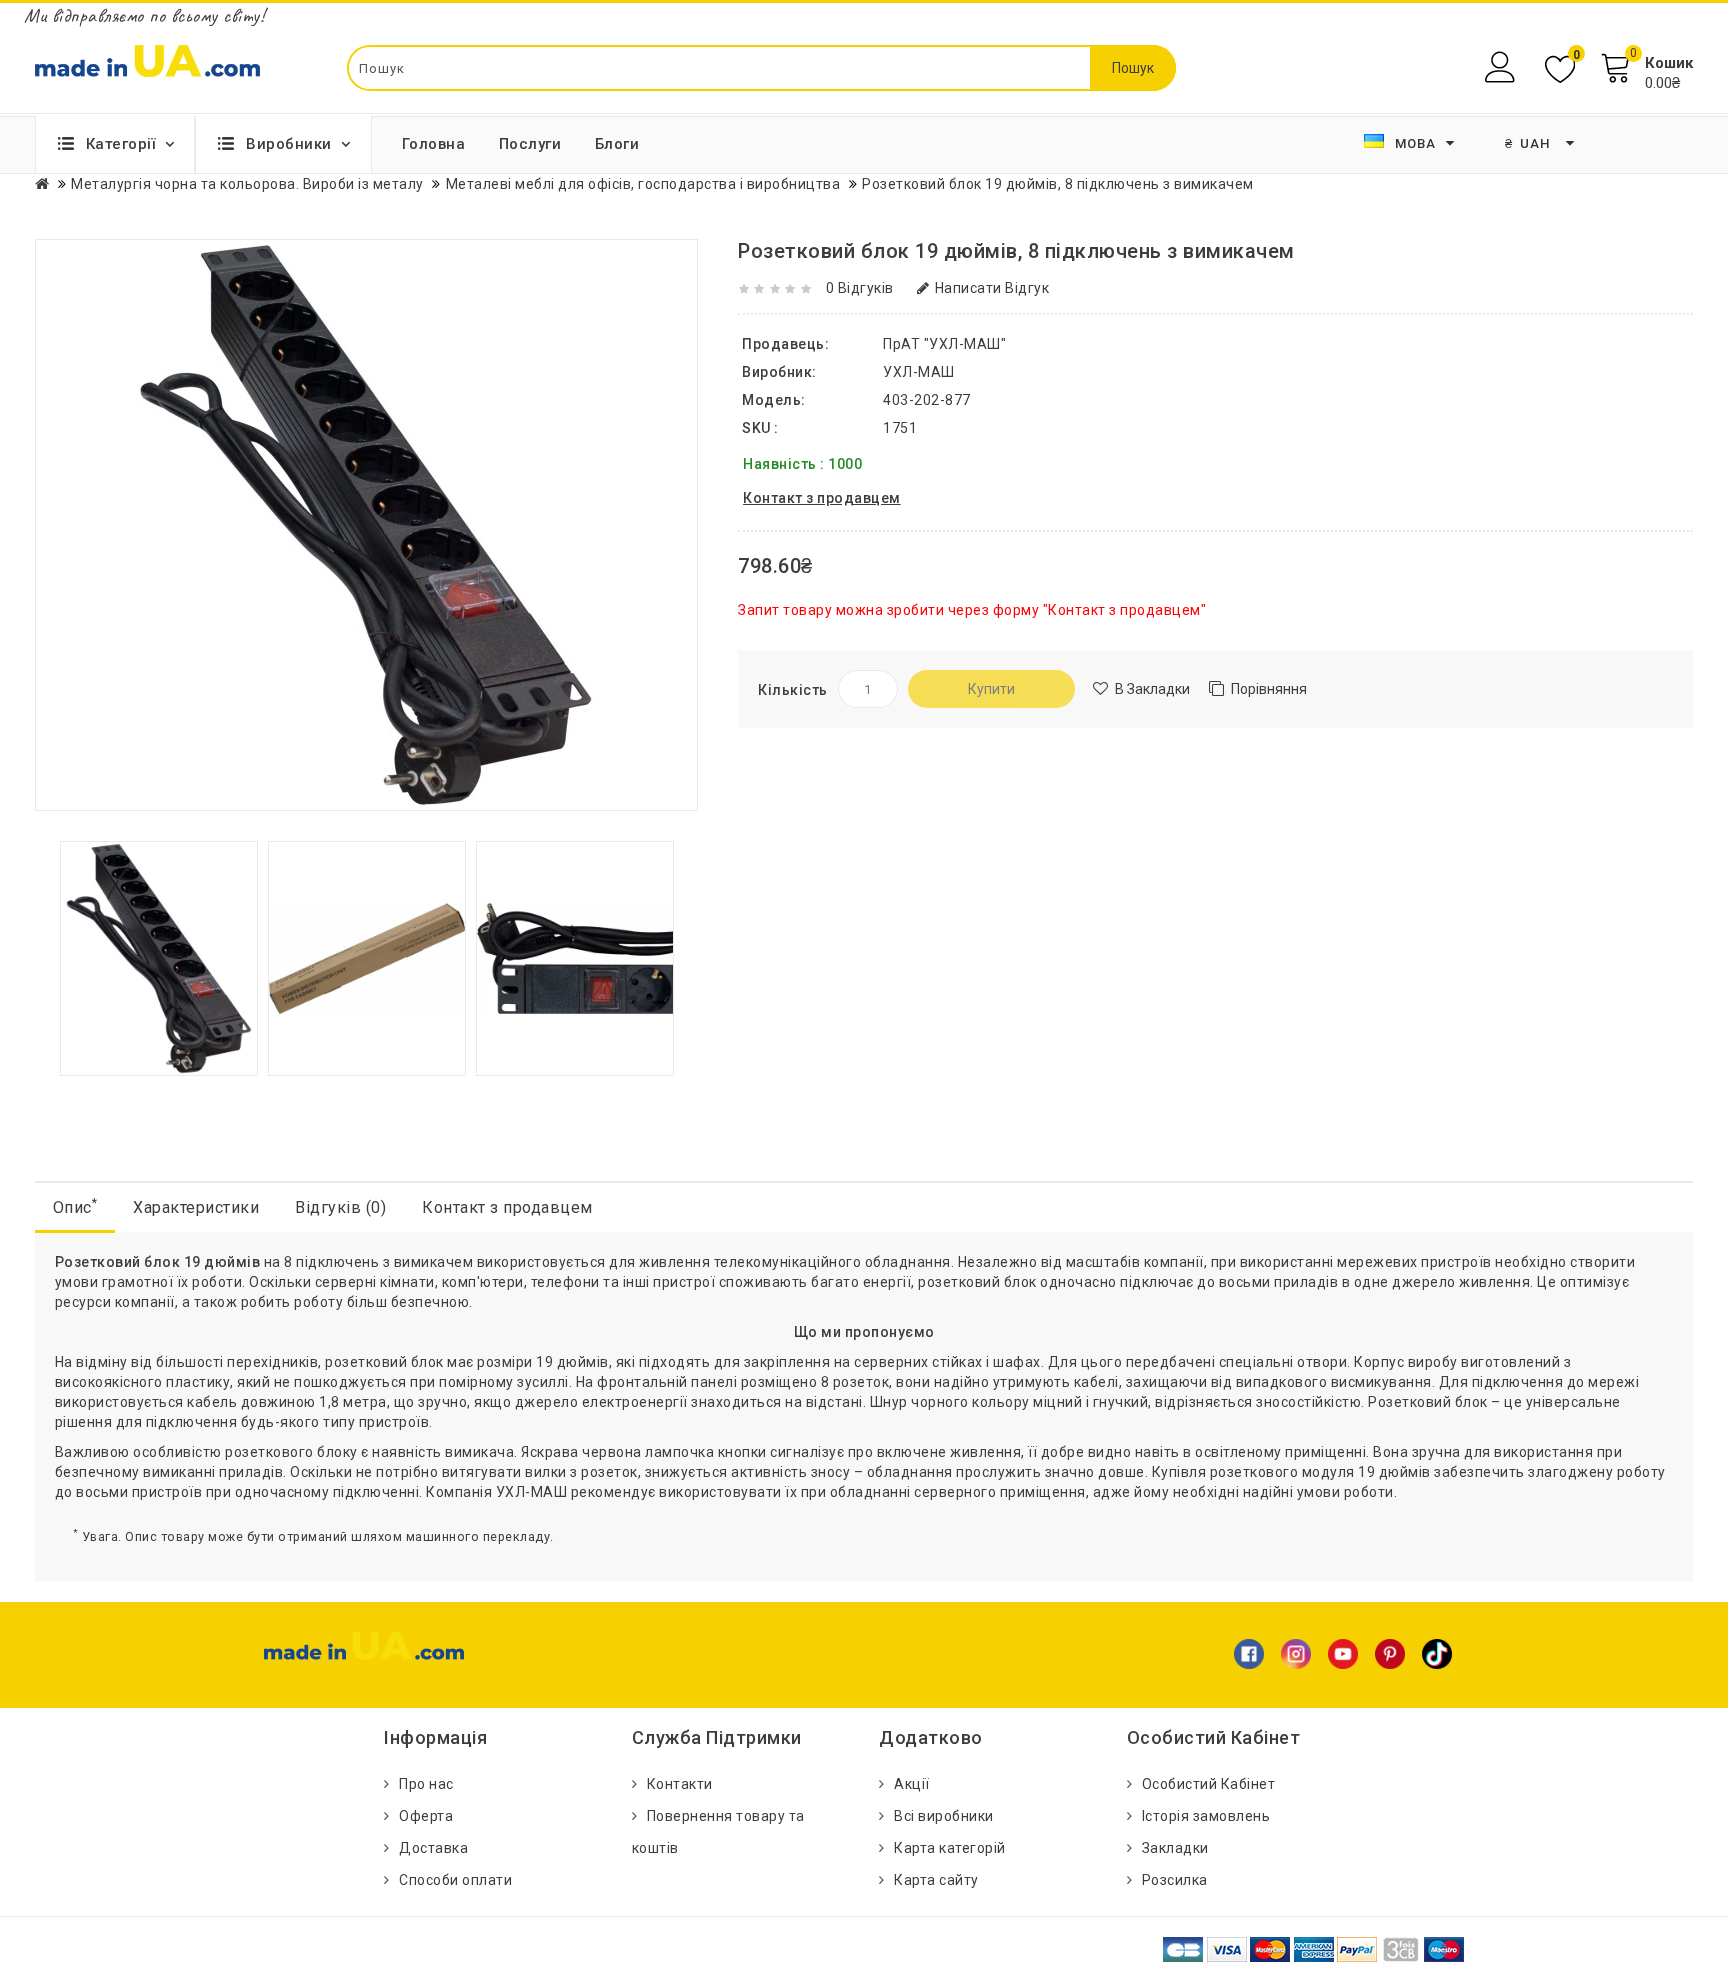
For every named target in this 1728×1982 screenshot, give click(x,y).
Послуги (530, 144)
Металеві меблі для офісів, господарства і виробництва (643, 184)
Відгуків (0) (340, 1207)
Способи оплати (455, 1880)
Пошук (1133, 68)
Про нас (426, 1784)
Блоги (617, 144)
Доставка (433, 1848)
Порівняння (1269, 689)
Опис (75, 1206)
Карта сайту (936, 1880)
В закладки (1152, 689)
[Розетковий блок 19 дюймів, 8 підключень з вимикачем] (159, 957)
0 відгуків (860, 288)
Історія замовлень (1206, 1816)
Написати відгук (992, 288)
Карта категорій (950, 1848)
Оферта (426, 1816)
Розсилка (1175, 1880)
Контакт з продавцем (507, 1207)
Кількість (793, 690)
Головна (434, 144)
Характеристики (196, 1207)
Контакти (680, 1784)
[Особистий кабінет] (1502, 67)
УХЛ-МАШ (919, 372)
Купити (991, 689)
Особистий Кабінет (1209, 1784)
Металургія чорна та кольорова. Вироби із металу (247, 184)
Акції (912, 1784)
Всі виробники (944, 1816)
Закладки (1175, 1848)
